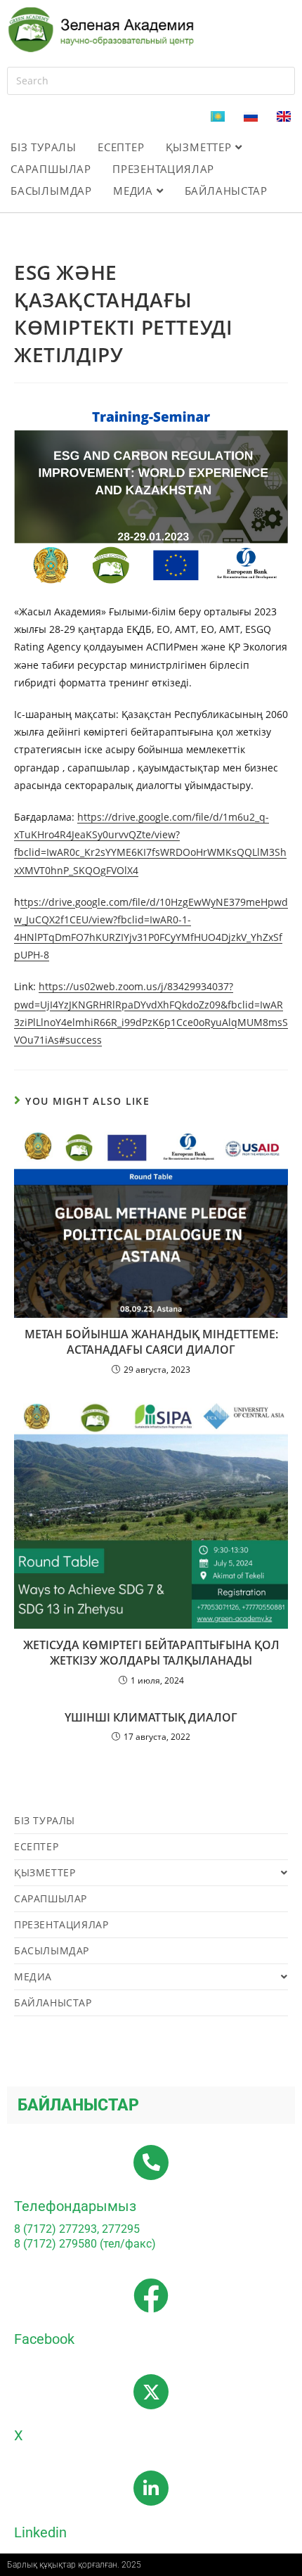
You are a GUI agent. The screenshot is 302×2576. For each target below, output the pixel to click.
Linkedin (40, 2532)
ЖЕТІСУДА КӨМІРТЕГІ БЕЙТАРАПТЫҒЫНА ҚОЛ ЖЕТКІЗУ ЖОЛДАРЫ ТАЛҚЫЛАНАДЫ (151, 1653)
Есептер (121, 147)
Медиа (135, 191)
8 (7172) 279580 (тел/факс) (85, 2244)
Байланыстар (226, 191)
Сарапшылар (51, 169)
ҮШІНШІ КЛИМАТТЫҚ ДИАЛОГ (151, 1717)
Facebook (44, 2339)
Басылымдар (51, 191)
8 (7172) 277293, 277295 (77, 2229)
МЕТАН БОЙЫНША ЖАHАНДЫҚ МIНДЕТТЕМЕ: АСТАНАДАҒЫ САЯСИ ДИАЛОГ (151, 1342)
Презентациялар (163, 169)
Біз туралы (44, 147)
